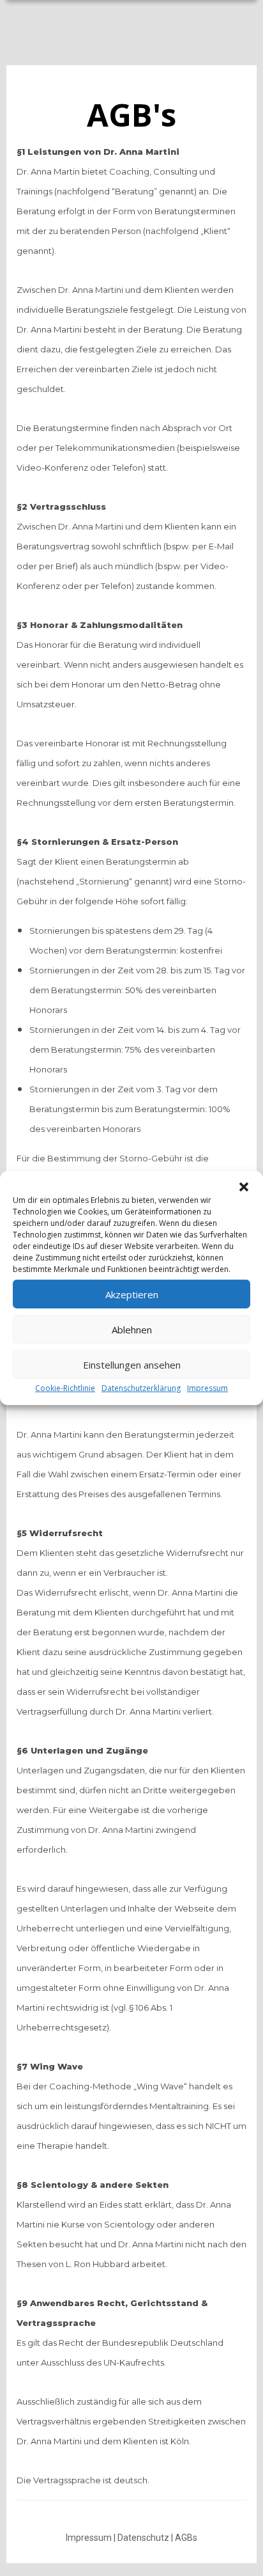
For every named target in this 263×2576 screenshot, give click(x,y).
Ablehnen (132, 1329)
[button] (244, 1187)
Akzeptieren (132, 1294)
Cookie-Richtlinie (65, 1388)
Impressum (207, 1388)
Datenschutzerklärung (141, 1388)
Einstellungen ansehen (132, 1364)
